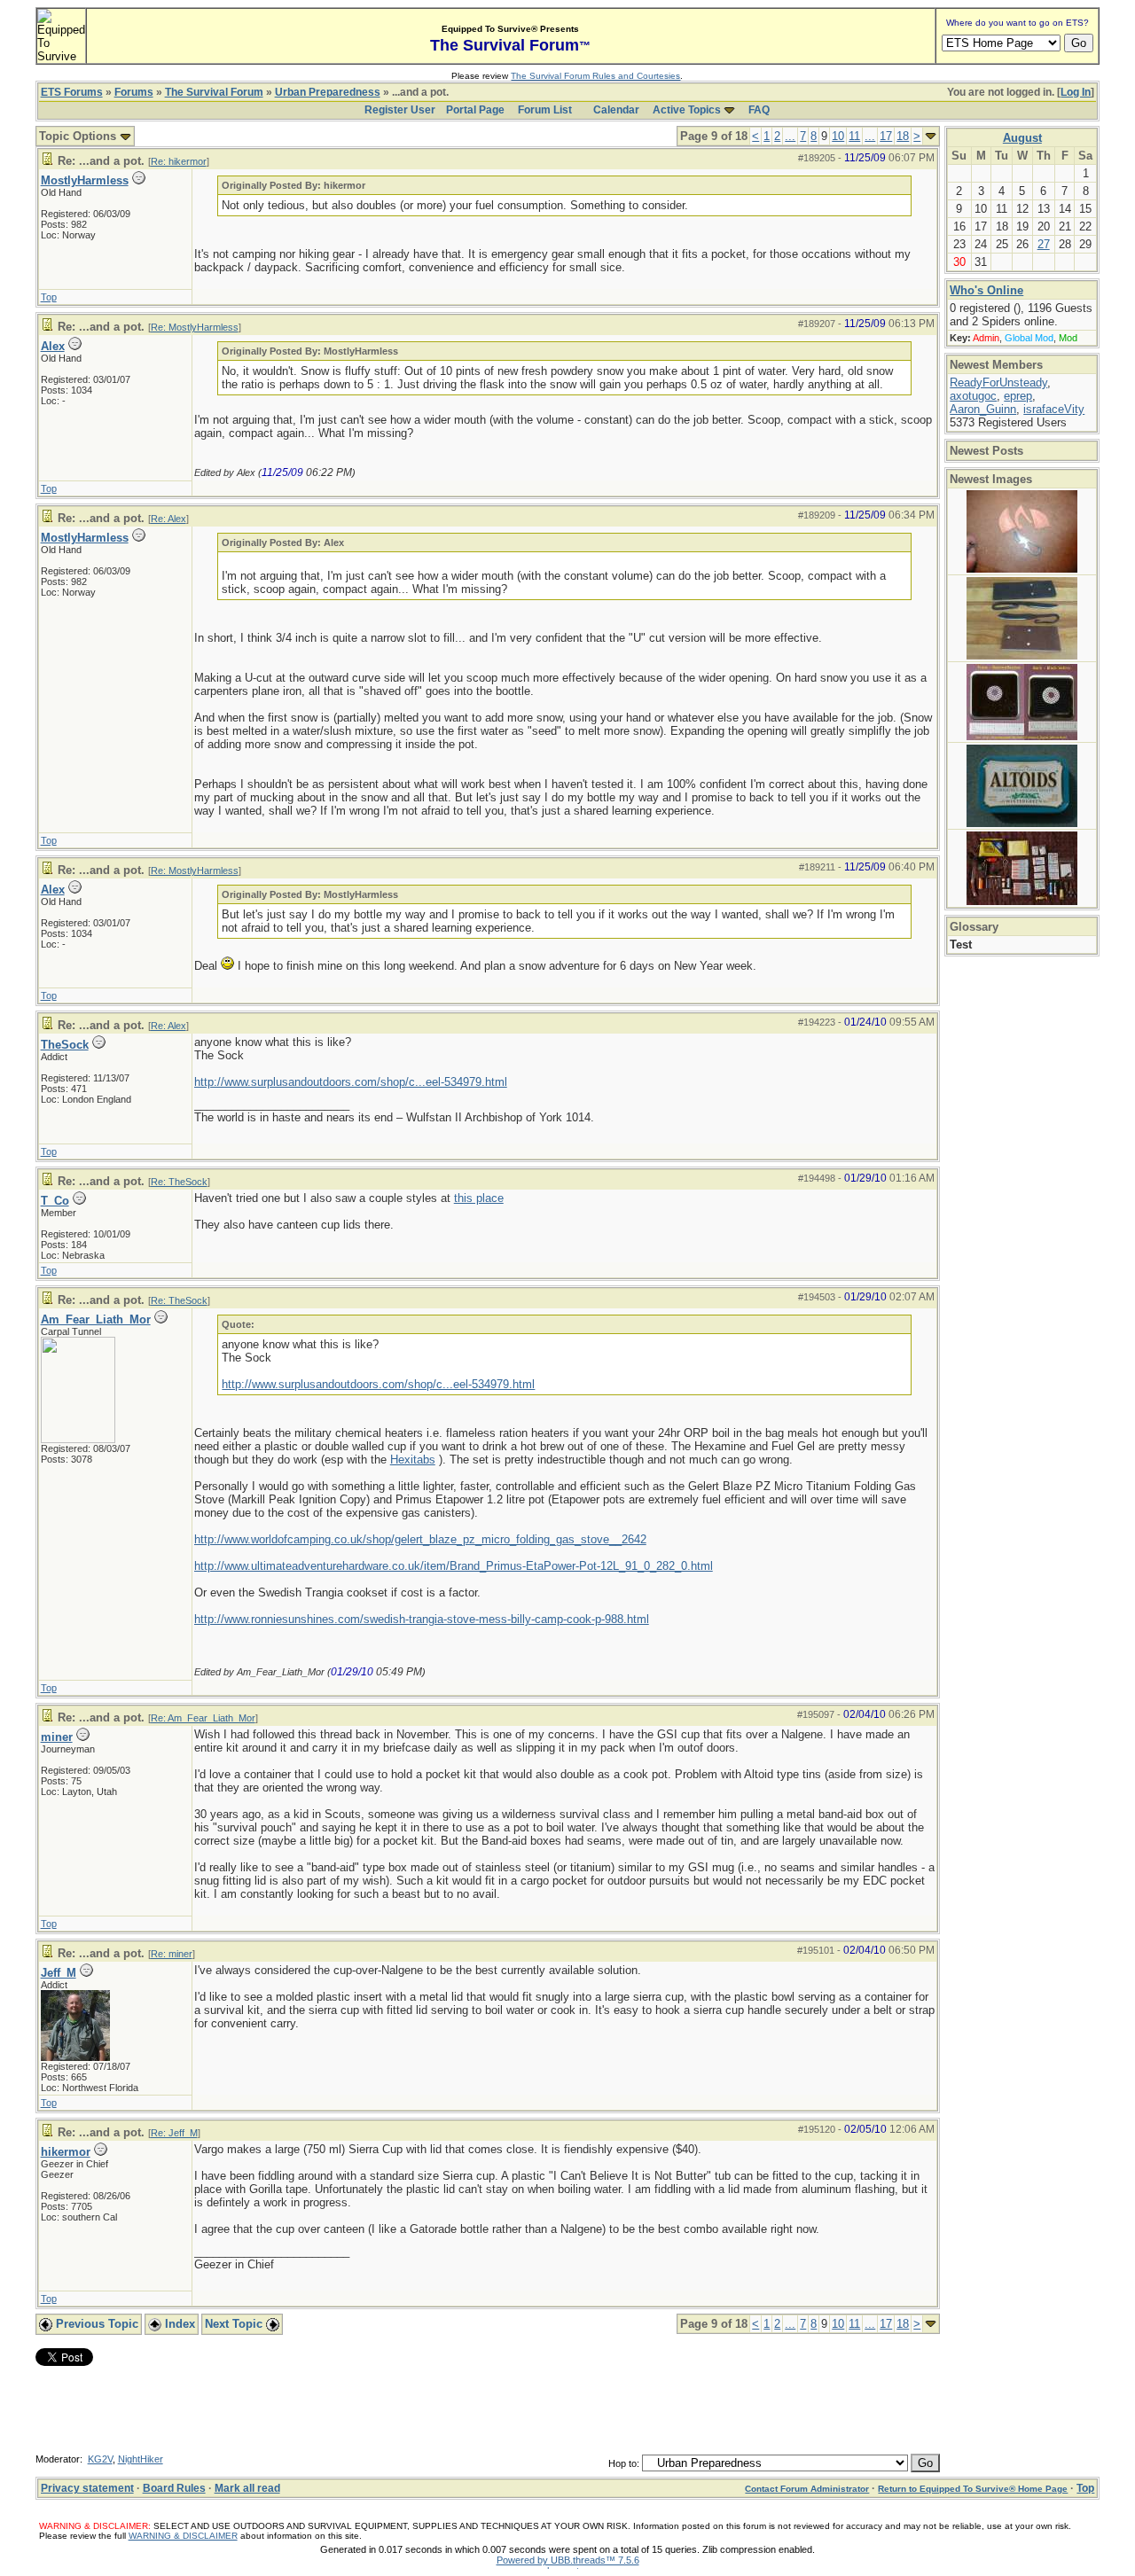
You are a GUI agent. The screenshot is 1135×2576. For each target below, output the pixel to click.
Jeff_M (59, 1973)
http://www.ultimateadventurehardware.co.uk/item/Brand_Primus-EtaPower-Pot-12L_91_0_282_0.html (454, 1566)
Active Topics (687, 110)
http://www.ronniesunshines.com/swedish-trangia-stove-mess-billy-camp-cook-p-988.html (422, 1619)
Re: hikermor (179, 161)
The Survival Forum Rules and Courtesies (595, 76)
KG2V (100, 2459)
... (790, 136)
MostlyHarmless (85, 180)
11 (854, 136)
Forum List (545, 110)
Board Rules (174, 2488)
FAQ (759, 110)
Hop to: (624, 2463)
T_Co (55, 1201)
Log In (1076, 92)
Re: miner (172, 1954)
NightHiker (141, 2459)
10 (838, 136)
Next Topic (235, 2324)
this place (479, 1198)
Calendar (616, 110)
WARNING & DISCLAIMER (183, 2536)
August (1022, 138)
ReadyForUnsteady (998, 382)
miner (57, 1737)
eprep (1018, 396)
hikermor (66, 2152)
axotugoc (973, 396)
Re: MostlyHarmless (195, 327)
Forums (134, 92)
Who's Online (986, 290)
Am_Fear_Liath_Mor (96, 1319)
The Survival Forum (214, 92)
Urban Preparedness (328, 92)
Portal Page (475, 110)
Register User (400, 110)
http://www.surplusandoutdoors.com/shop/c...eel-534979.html (351, 1082)
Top (49, 297)
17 (886, 136)
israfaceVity (1054, 409)
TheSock (65, 1045)
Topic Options (79, 136)
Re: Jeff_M (174, 2133)
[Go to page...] (931, 136)
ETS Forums (72, 92)
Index (178, 2324)
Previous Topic (95, 2324)
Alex (53, 346)
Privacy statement (87, 2488)
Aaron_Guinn (983, 409)
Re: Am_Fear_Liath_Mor (203, 1718)
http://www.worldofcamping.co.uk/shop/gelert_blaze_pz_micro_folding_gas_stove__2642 (420, 1539)
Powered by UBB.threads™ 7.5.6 (568, 2560)
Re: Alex (168, 519)
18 (903, 136)
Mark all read (247, 2488)
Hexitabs (413, 1460)
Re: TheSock (179, 1182)
